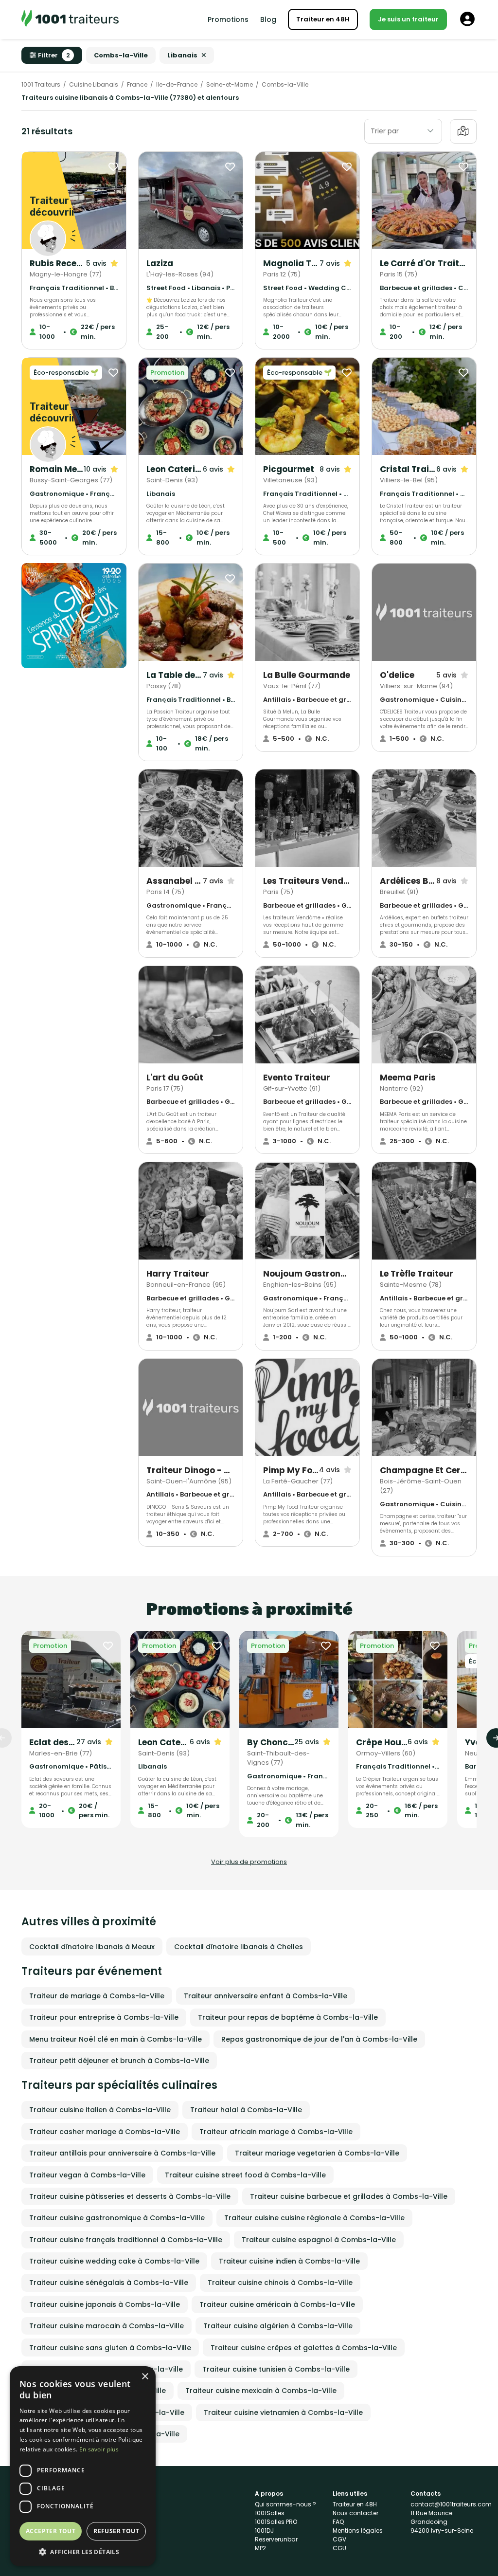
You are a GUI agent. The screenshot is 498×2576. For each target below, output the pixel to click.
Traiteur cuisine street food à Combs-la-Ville (245, 2175)
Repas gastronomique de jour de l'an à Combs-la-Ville (319, 2039)
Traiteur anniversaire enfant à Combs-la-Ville (266, 1996)
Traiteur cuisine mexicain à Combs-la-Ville (261, 2391)
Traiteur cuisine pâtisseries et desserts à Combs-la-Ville (130, 2196)
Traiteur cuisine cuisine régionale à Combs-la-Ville (314, 2218)
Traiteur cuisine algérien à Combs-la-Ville (278, 2326)
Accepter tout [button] (51, 2531)
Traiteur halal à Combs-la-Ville (246, 2110)
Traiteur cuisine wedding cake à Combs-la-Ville (114, 2261)
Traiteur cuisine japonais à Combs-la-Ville (105, 2304)
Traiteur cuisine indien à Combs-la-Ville (289, 2261)
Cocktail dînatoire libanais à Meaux (92, 1947)
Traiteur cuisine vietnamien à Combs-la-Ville (283, 2412)
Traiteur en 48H (323, 19)
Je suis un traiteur (408, 19)
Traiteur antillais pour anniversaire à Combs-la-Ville (122, 2153)
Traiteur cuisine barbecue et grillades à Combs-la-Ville (349, 2196)
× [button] (145, 2377)
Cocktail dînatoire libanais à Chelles (239, 1947)
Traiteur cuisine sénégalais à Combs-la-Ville (109, 2283)
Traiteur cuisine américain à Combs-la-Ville (277, 2304)
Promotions (228, 19)
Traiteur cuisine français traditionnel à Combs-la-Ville (126, 2240)
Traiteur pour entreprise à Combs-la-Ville (104, 2017)
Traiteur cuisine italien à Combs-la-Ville (100, 2110)
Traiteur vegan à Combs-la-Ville (87, 2175)
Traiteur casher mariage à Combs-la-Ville (105, 2132)
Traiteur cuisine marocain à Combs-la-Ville (107, 2326)
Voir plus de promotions (249, 1862)
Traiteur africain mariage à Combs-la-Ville (276, 2132)
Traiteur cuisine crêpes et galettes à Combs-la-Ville (304, 2348)
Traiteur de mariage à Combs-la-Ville (97, 1996)
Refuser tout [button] (116, 2531)
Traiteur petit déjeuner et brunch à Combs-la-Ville (119, 2061)
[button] (83, 2552)
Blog (268, 19)
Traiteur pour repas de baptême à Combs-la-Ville (288, 2017)
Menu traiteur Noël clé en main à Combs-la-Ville (116, 2039)
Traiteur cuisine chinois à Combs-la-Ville (280, 2283)
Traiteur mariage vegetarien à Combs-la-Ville (317, 2153)
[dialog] (83, 2466)
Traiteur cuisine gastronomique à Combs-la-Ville (117, 2218)
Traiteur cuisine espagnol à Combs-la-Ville (319, 2240)
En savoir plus (99, 2449)
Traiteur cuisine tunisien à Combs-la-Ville (276, 2369)
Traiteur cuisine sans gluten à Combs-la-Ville (110, 2348)
